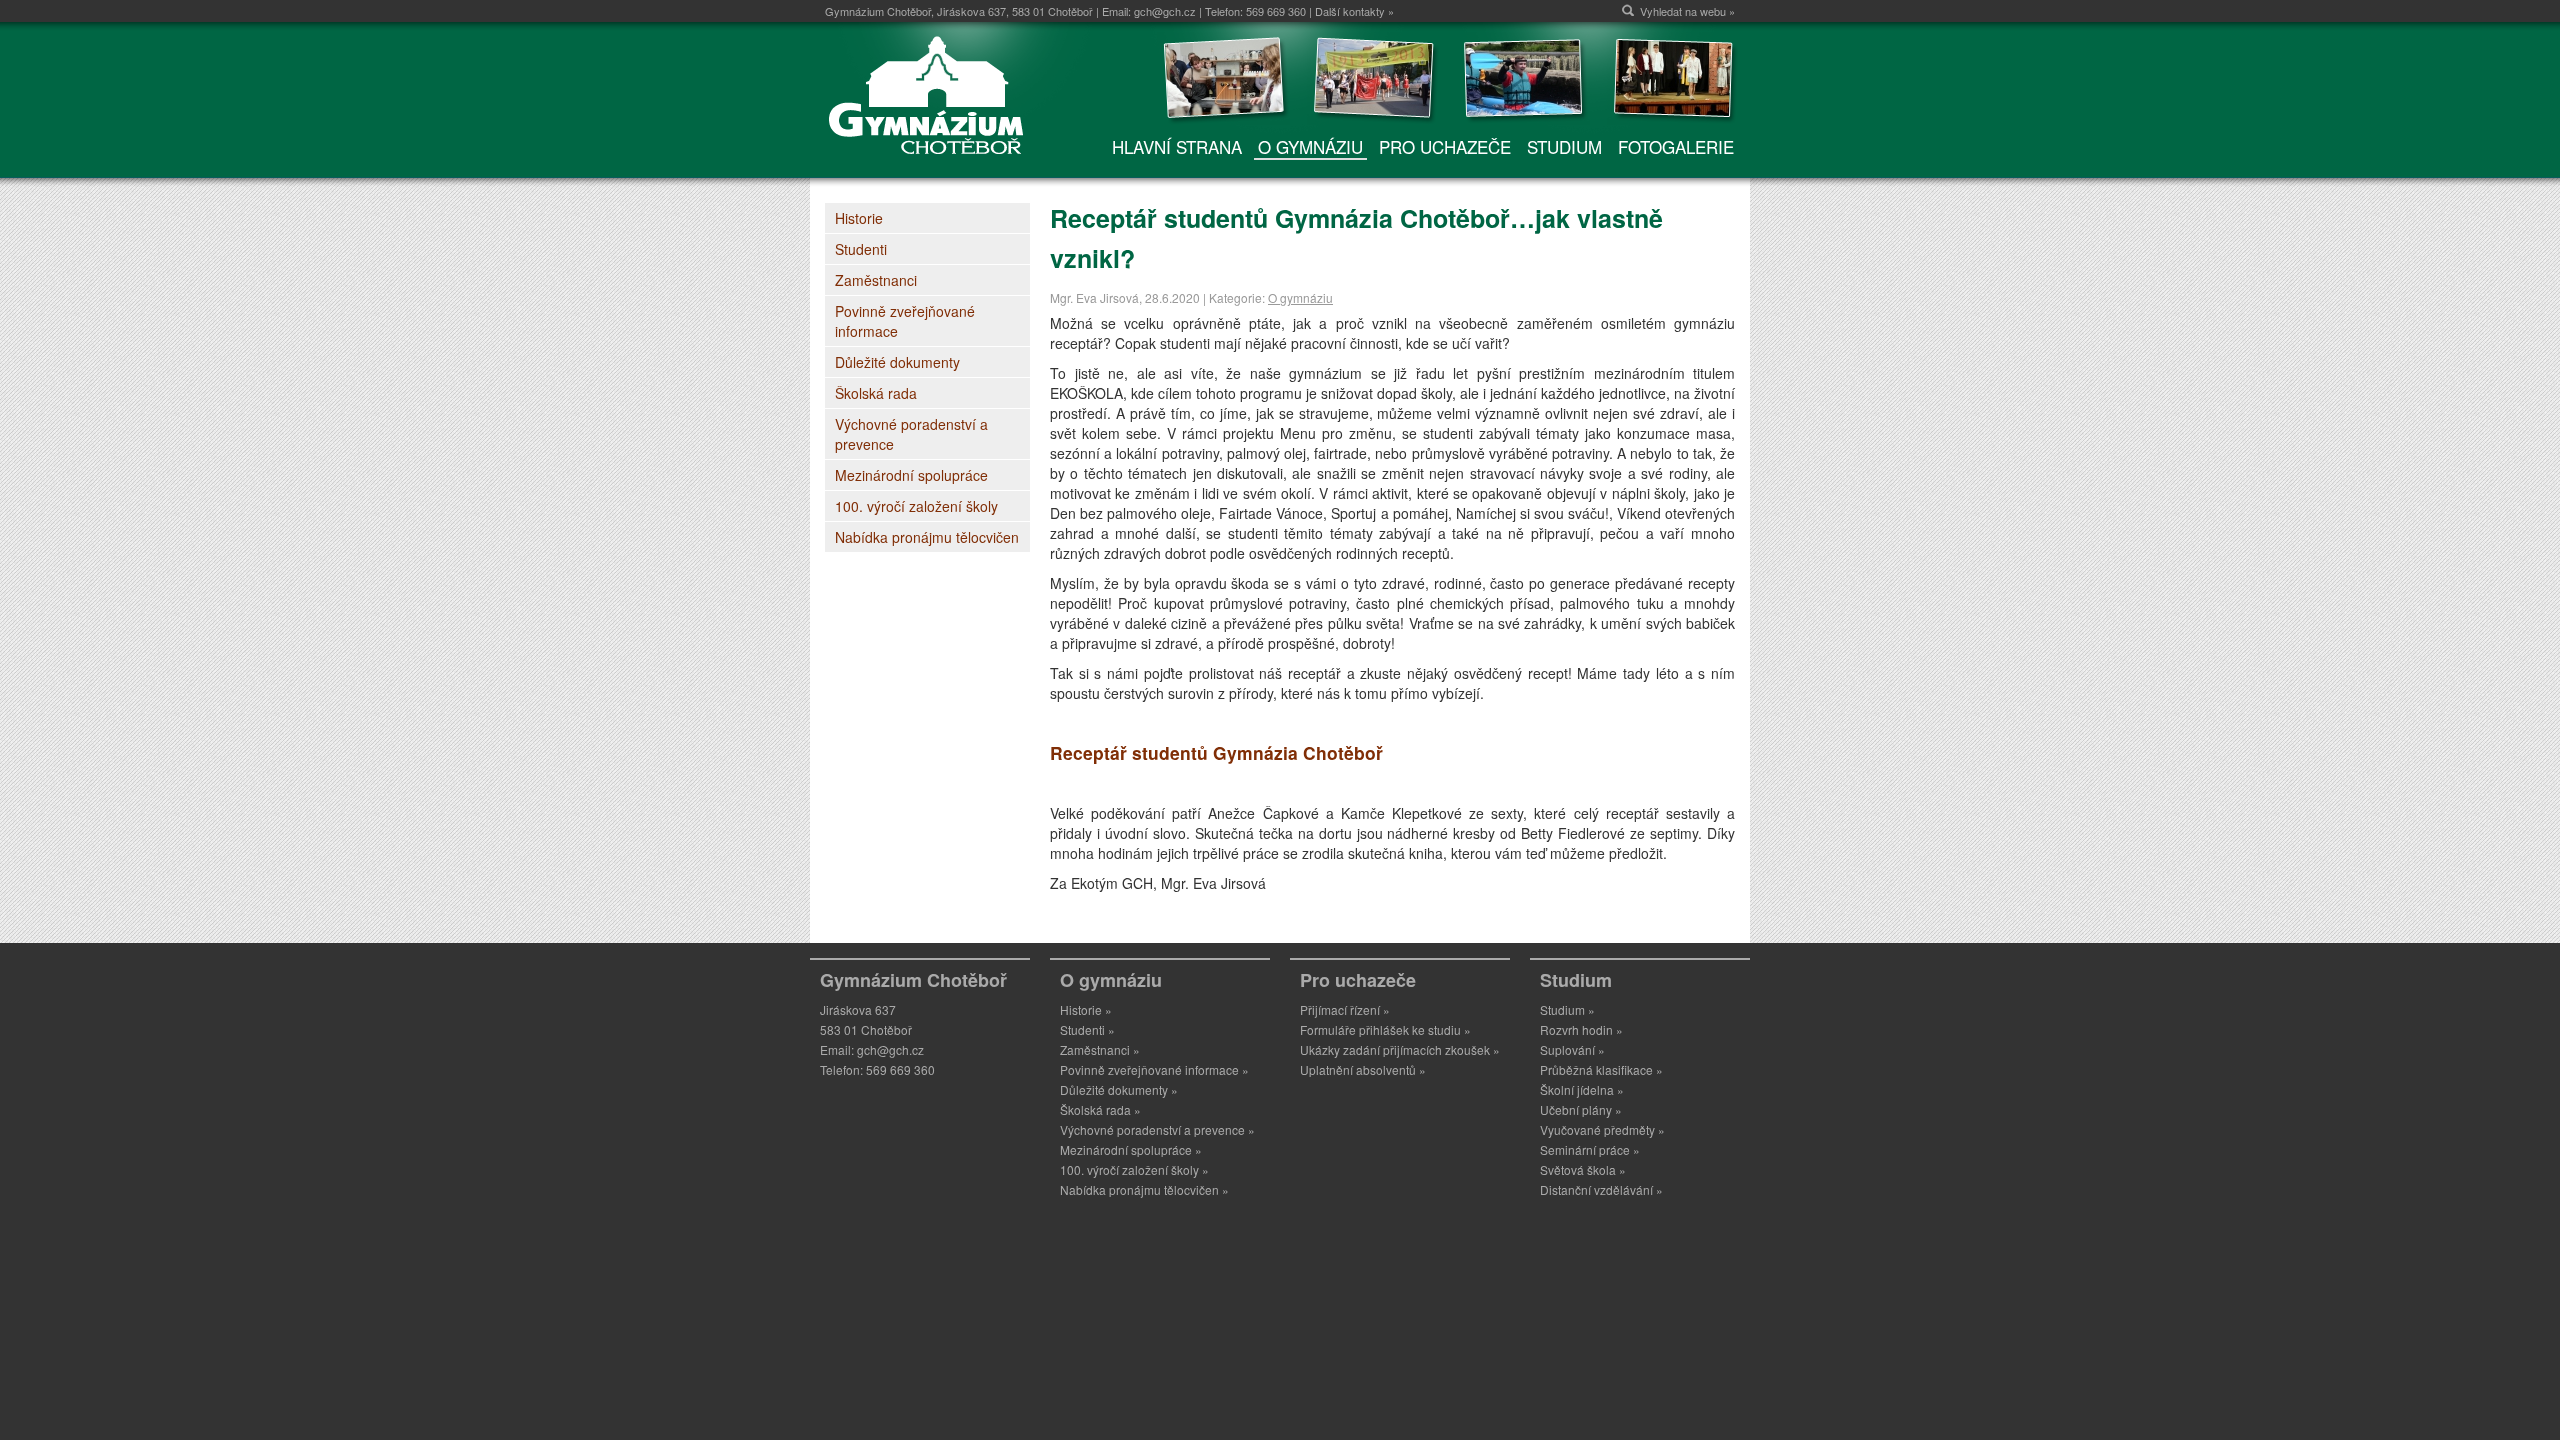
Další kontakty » (1354, 11)
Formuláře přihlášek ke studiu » (1385, 1029)
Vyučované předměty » (1602, 1129)
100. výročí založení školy (916, 506)
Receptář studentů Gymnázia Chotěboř (1216, 752)
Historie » (1086, 1009)
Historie (859, 218)
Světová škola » (1583, 1169)
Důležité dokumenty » (1119, 1089)
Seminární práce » (1590, 1149)
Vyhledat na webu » (1687, 11)
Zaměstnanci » (1100, 1049)
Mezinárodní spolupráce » (1131, 1149)
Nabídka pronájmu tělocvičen (927, 537)
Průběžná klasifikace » (1601, 1069)
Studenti (861, 249)
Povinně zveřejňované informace (905, 321)
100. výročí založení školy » (1134, 1169)
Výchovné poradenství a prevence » (1157, 1129)
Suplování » (1572, 1049)
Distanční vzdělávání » (1601, 1189)
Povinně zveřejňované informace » (1154, 1069)
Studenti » (1087, 1029)
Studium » (1567, 1009)
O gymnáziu (1300, 297)
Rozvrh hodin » (1581, 1029)
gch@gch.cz (1165, 11)
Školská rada (876, 393)
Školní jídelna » (1582, 1089)
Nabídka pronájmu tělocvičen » (1144, 1189)
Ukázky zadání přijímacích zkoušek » (1400, 1049)
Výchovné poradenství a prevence (911, 434)
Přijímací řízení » (1345, 1009)
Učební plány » (1581, 1109)
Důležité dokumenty (897, 362)
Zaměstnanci (876, 280)
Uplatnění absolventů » (1363, 1069)
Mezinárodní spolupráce (911, 475)
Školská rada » (1100, 1109)
